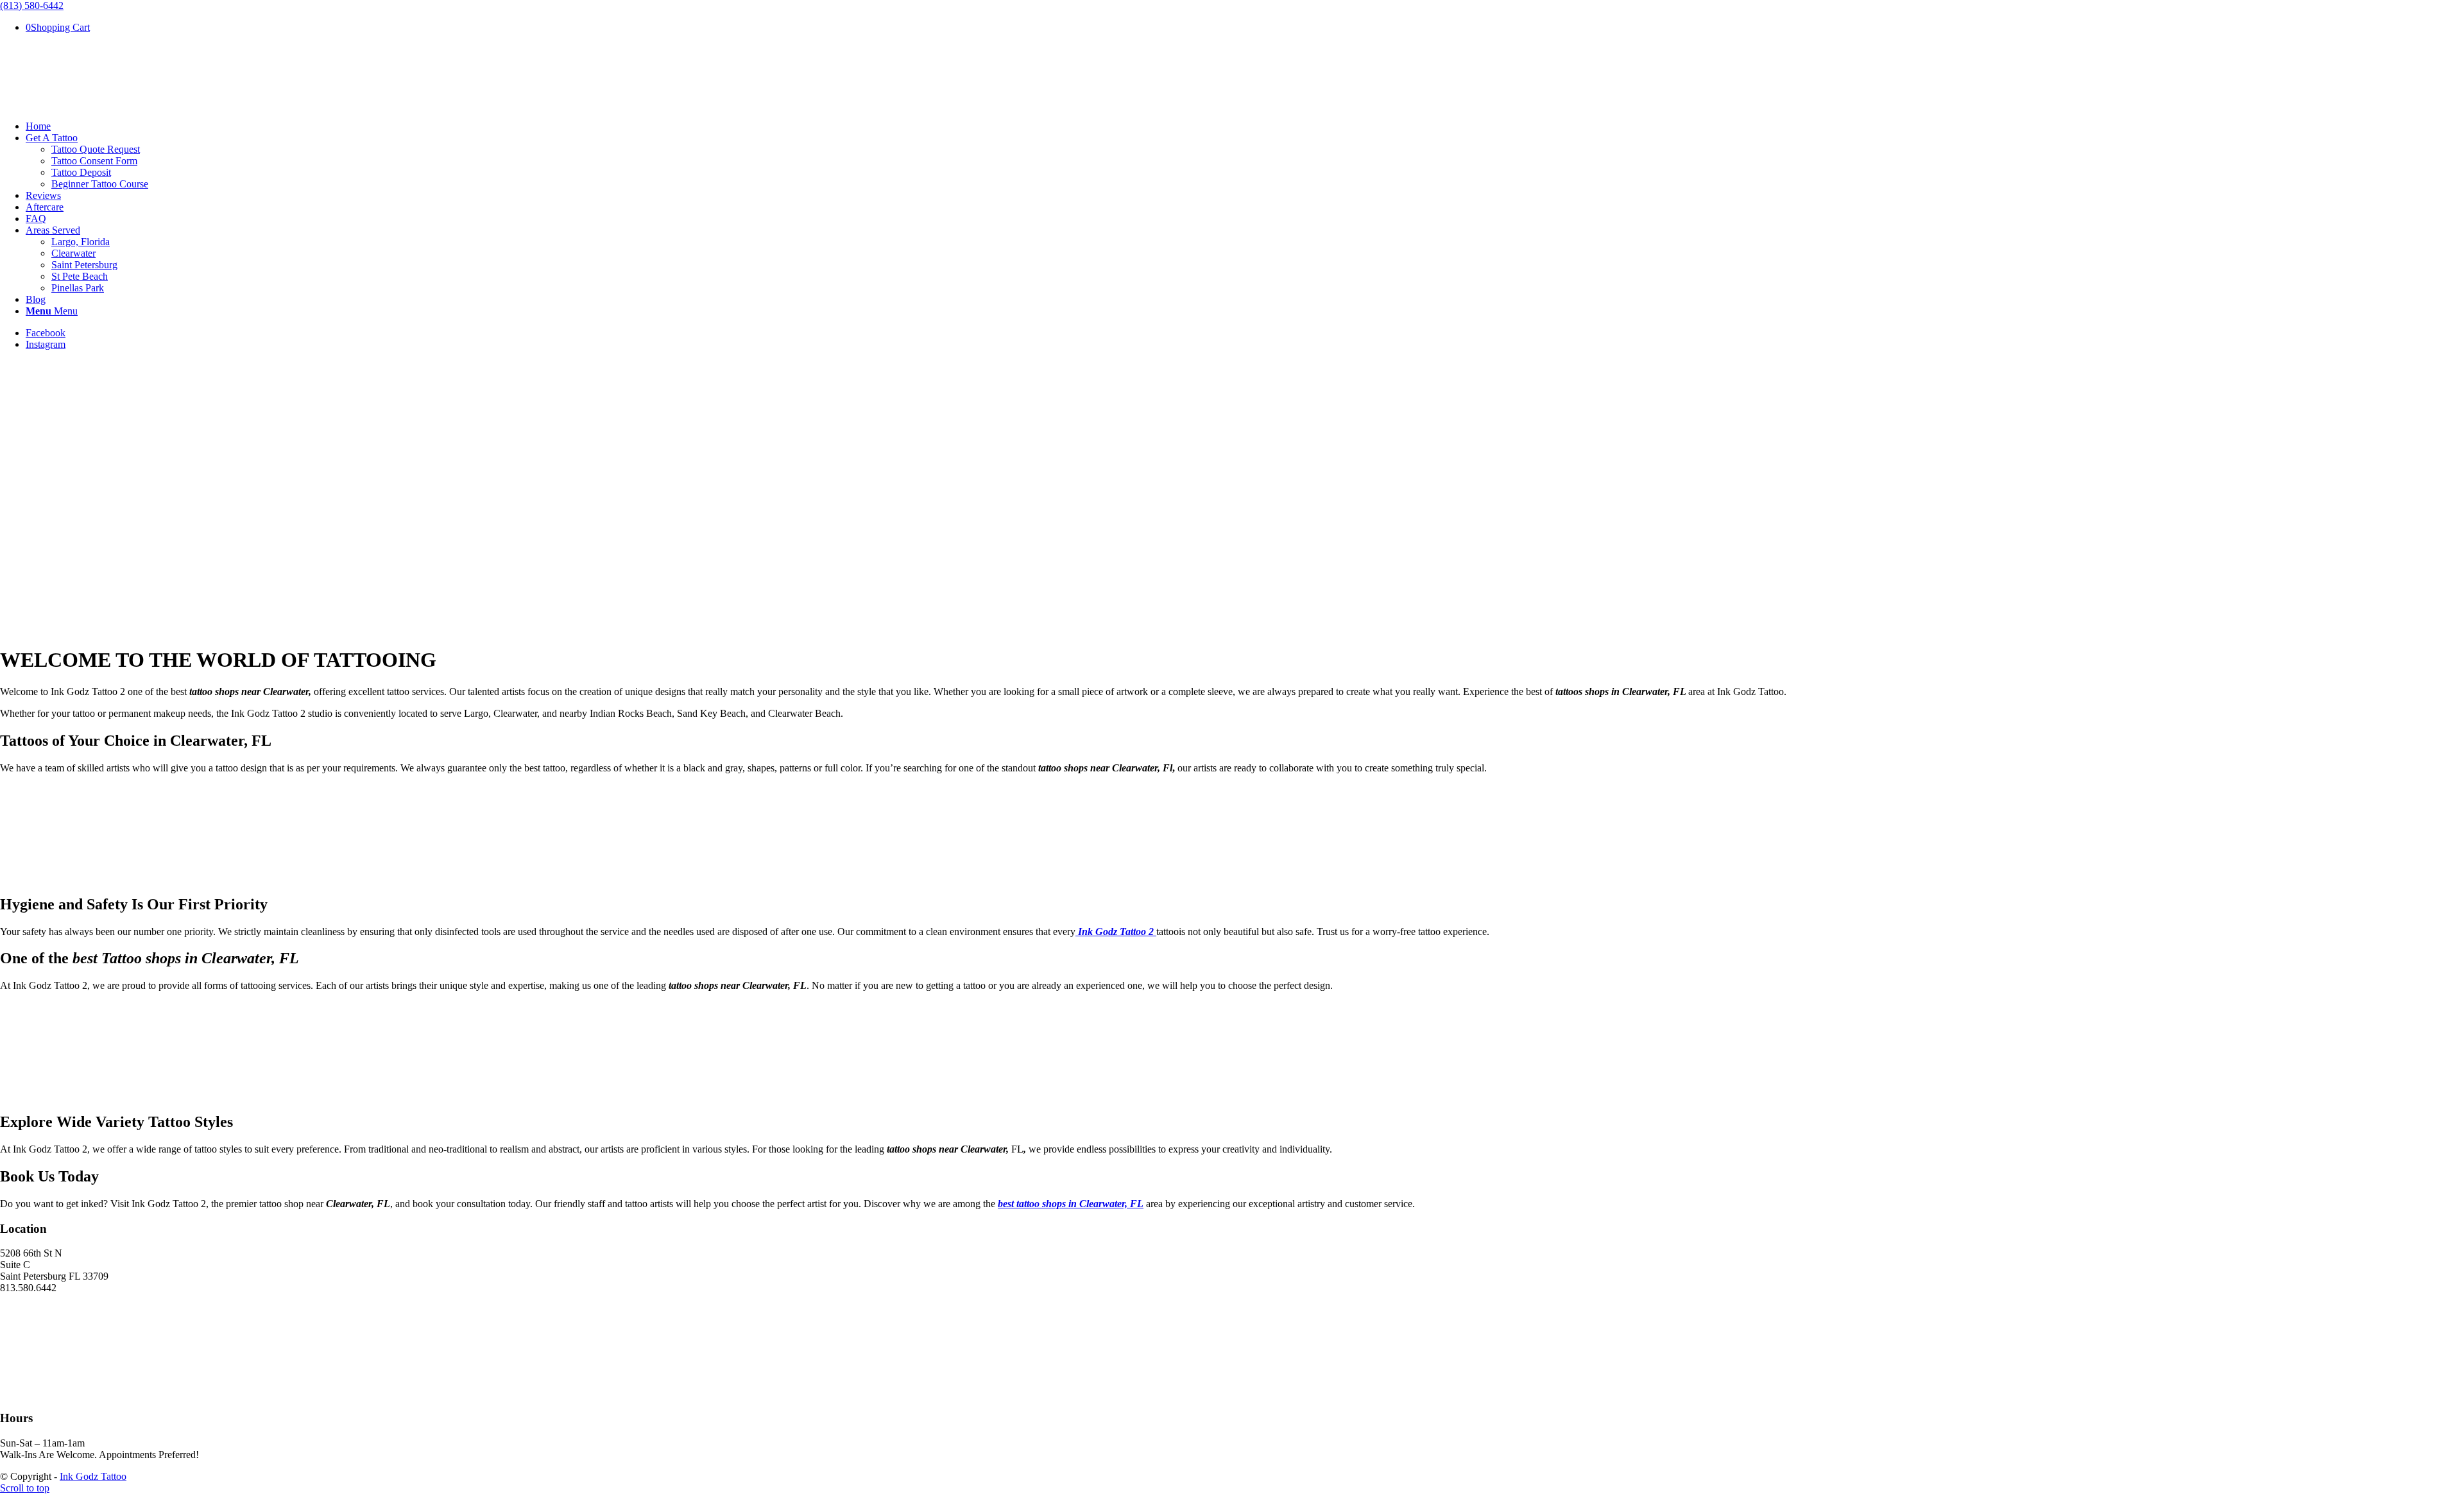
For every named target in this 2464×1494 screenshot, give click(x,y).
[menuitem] (1245, 126)
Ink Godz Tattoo (93, 1476)
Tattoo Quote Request (96, 149)
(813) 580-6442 (32, 5)
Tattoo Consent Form (94, 161)
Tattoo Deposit (81, 172)
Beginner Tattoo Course (100, 184)
